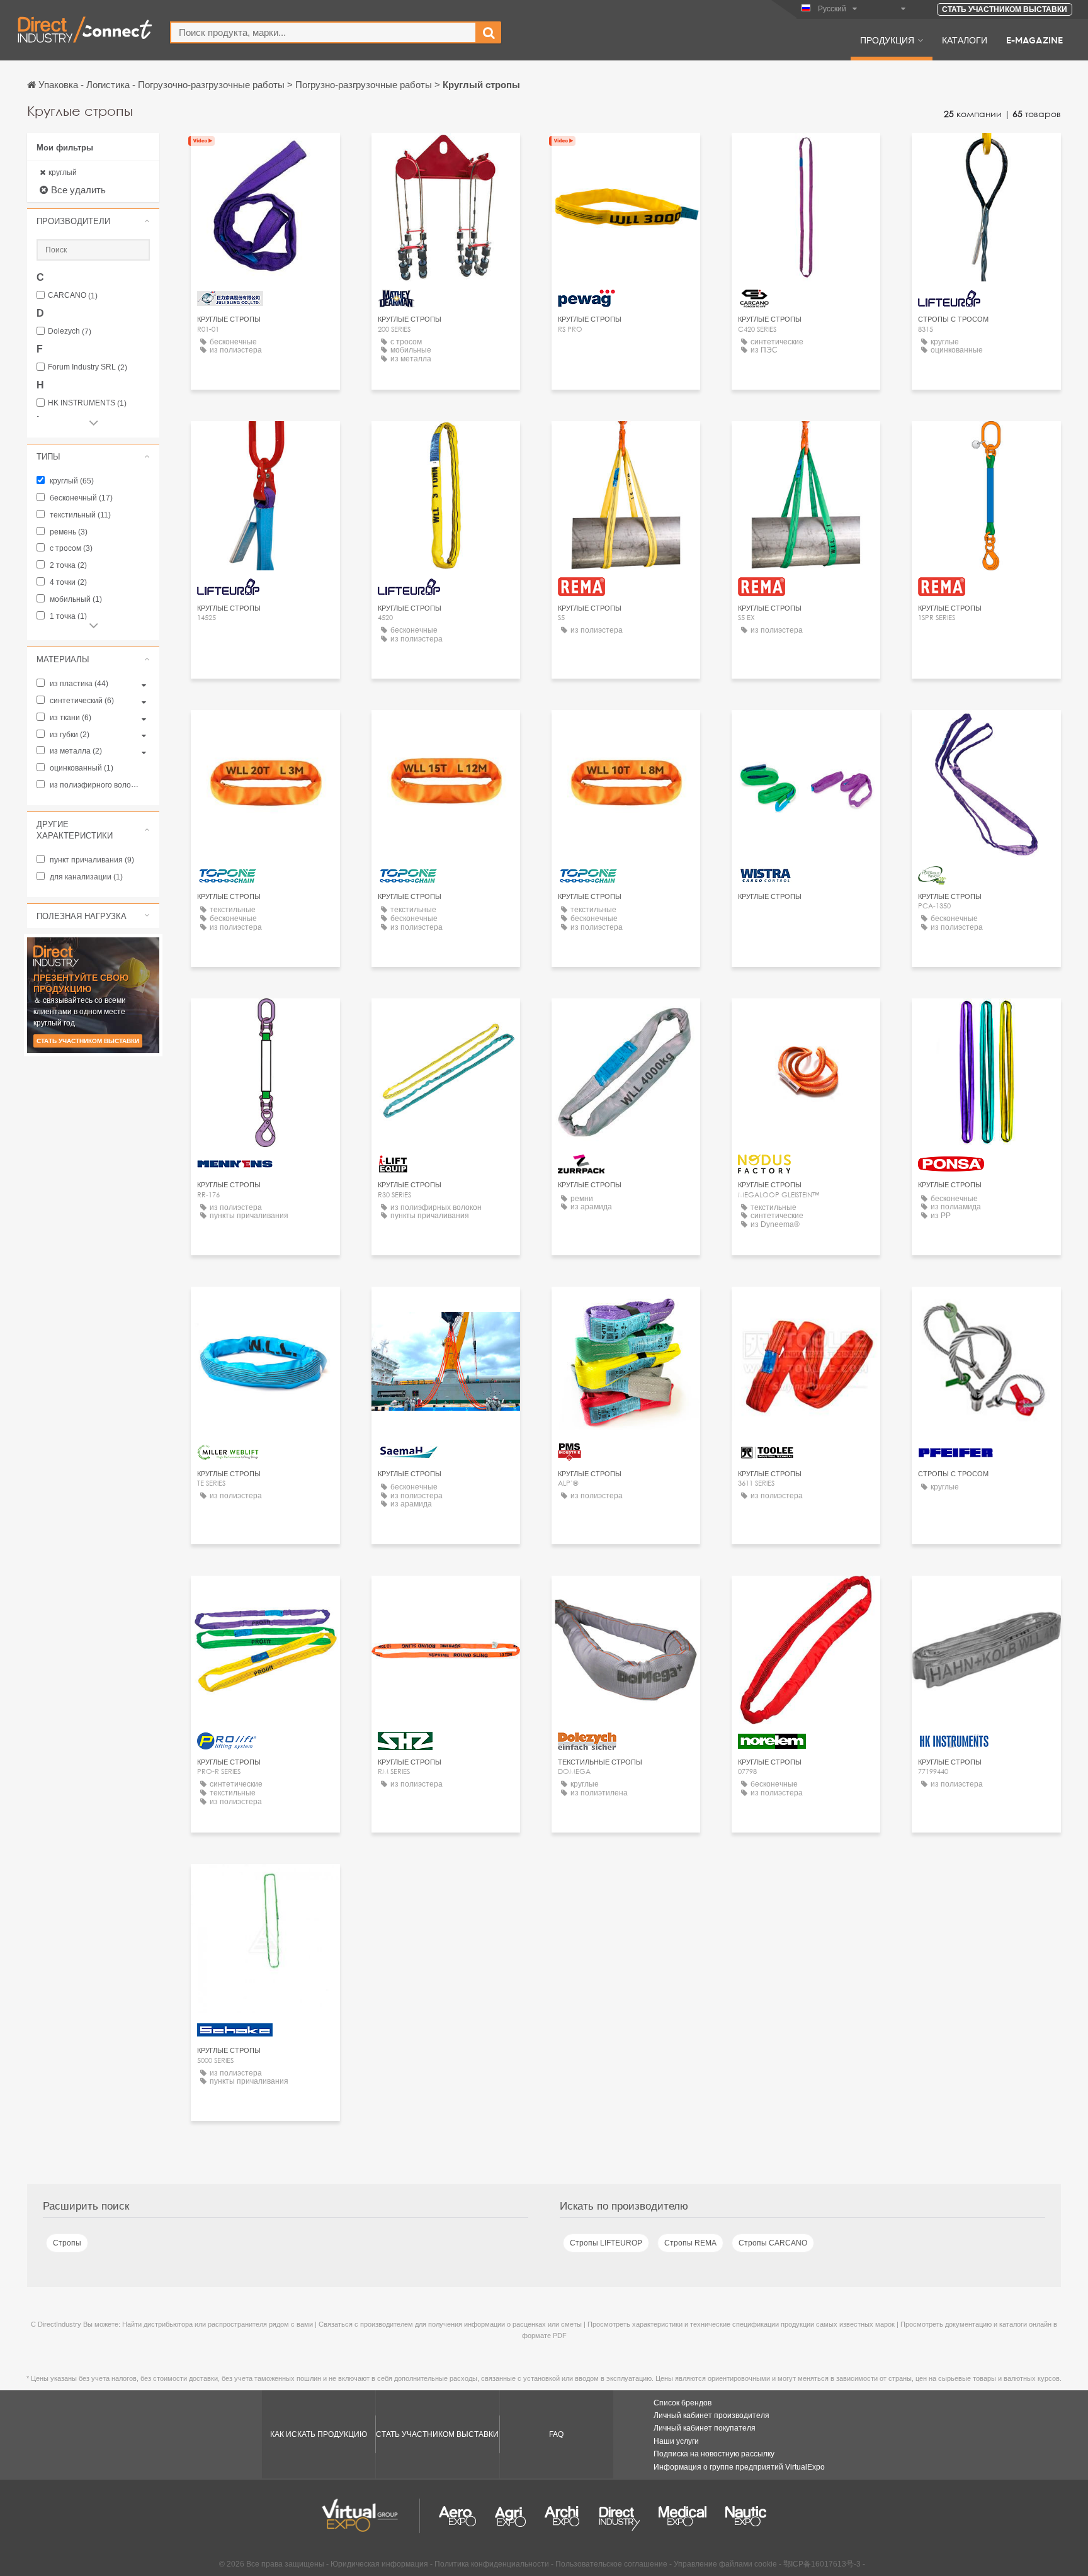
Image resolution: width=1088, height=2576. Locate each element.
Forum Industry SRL (88, 367)
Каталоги (965, 40)
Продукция (887, 40)
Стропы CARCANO (773, 2243)
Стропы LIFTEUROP (606, 2243)
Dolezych (70, 331)
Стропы (67, 2243)
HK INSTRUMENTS (87, 403)
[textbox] (323, 32)
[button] (93, 221)
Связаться (265, 154)
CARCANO (73, 296)
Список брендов (683, 2403)
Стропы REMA (690, 2243)
